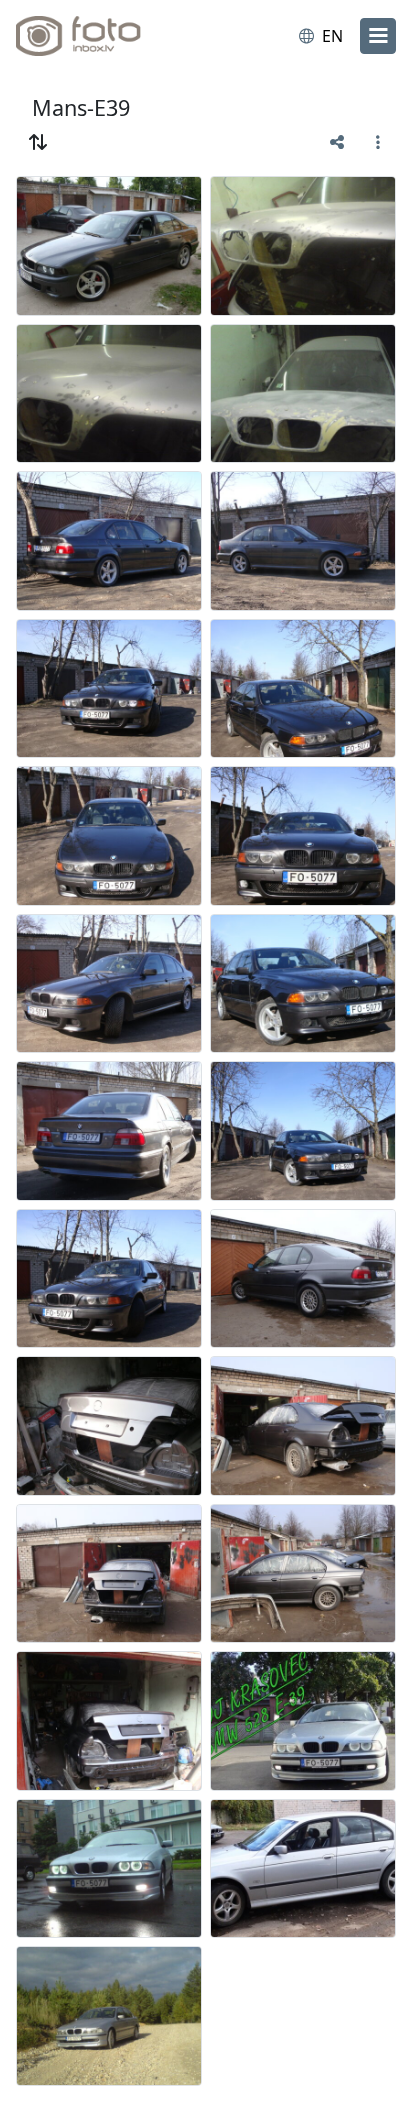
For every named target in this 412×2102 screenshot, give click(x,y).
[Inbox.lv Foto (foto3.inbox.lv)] (98, 36)
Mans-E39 (81, 107)
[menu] (378, 36)
